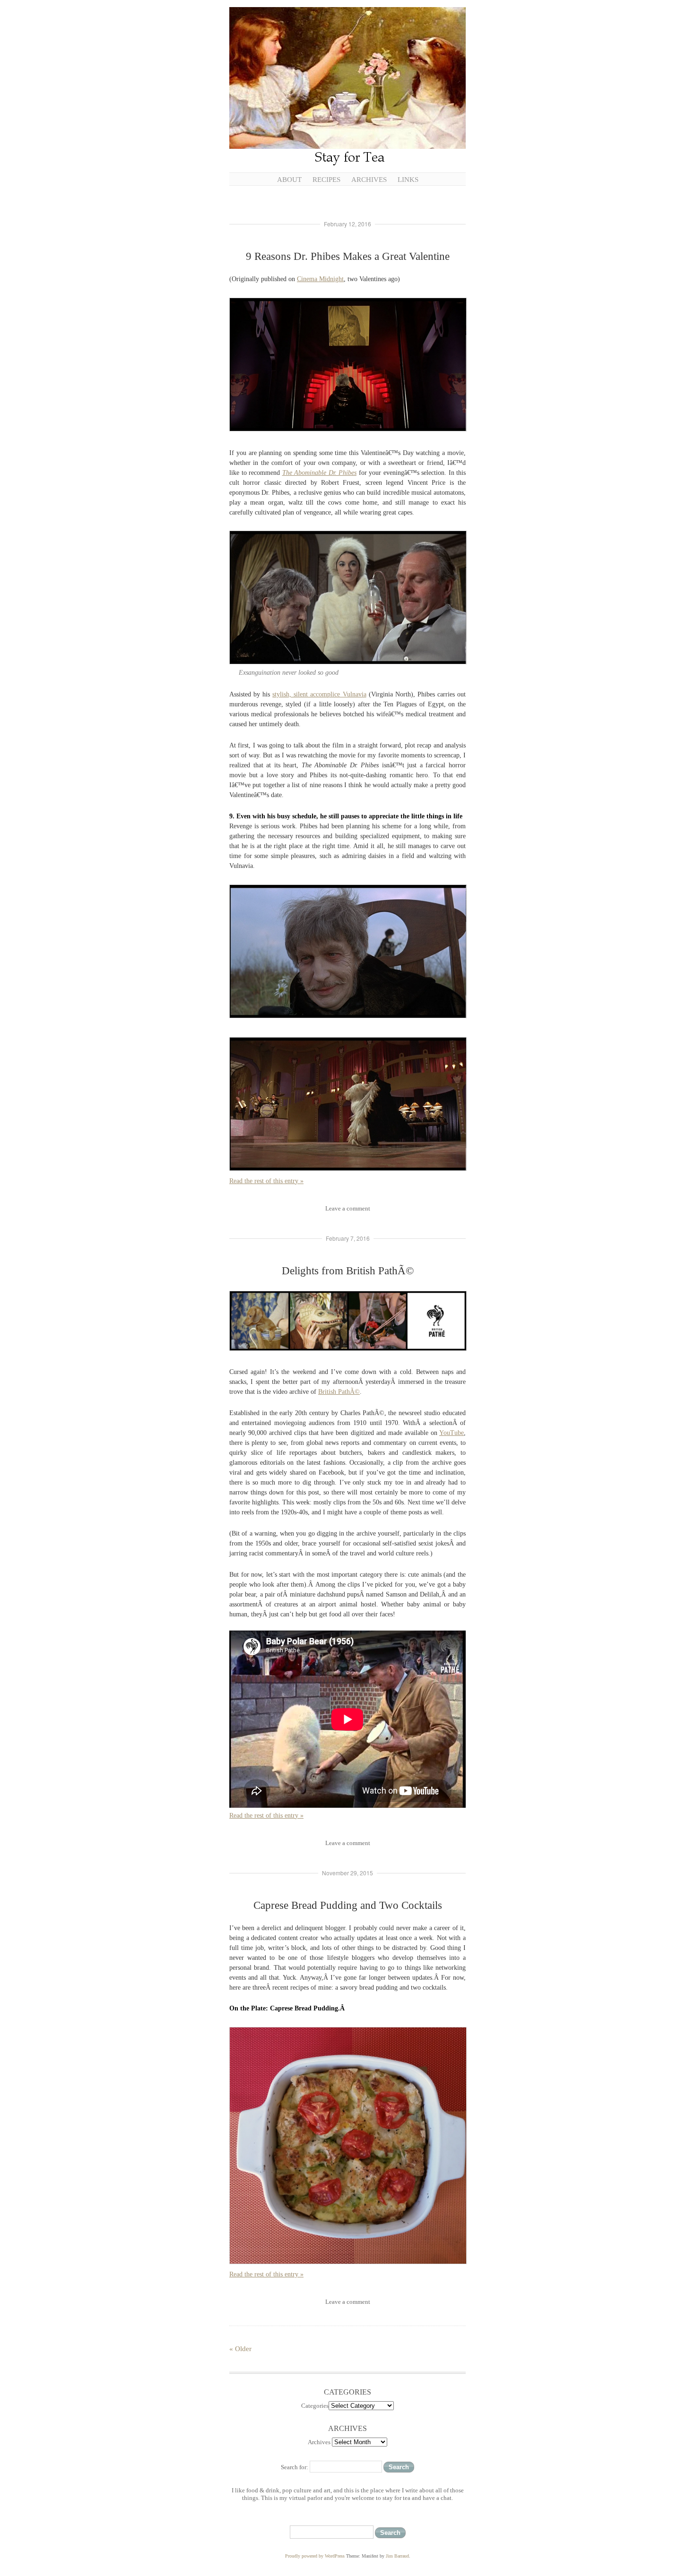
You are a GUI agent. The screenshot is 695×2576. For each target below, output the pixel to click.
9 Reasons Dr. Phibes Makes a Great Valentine (348, 256)
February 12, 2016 (347, 224)
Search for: (295, 2467)
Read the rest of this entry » (266, 1181)
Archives (369, 180)
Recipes (326, 180)
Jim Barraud (397, 2556)
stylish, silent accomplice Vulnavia (319, 694)
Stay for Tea (347, 87)
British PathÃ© (339, 1392)
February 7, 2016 (348, 1238)
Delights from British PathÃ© (348, 1271)
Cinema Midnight (320, 279)
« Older (240, 2349)
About (289, 180)
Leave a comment (348, 1208)
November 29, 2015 (347, 1873)
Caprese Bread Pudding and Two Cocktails (348, 1905)
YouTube (452, 1433)
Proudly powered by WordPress (315, 2556)
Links (408, 180)
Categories (315, 2406)
